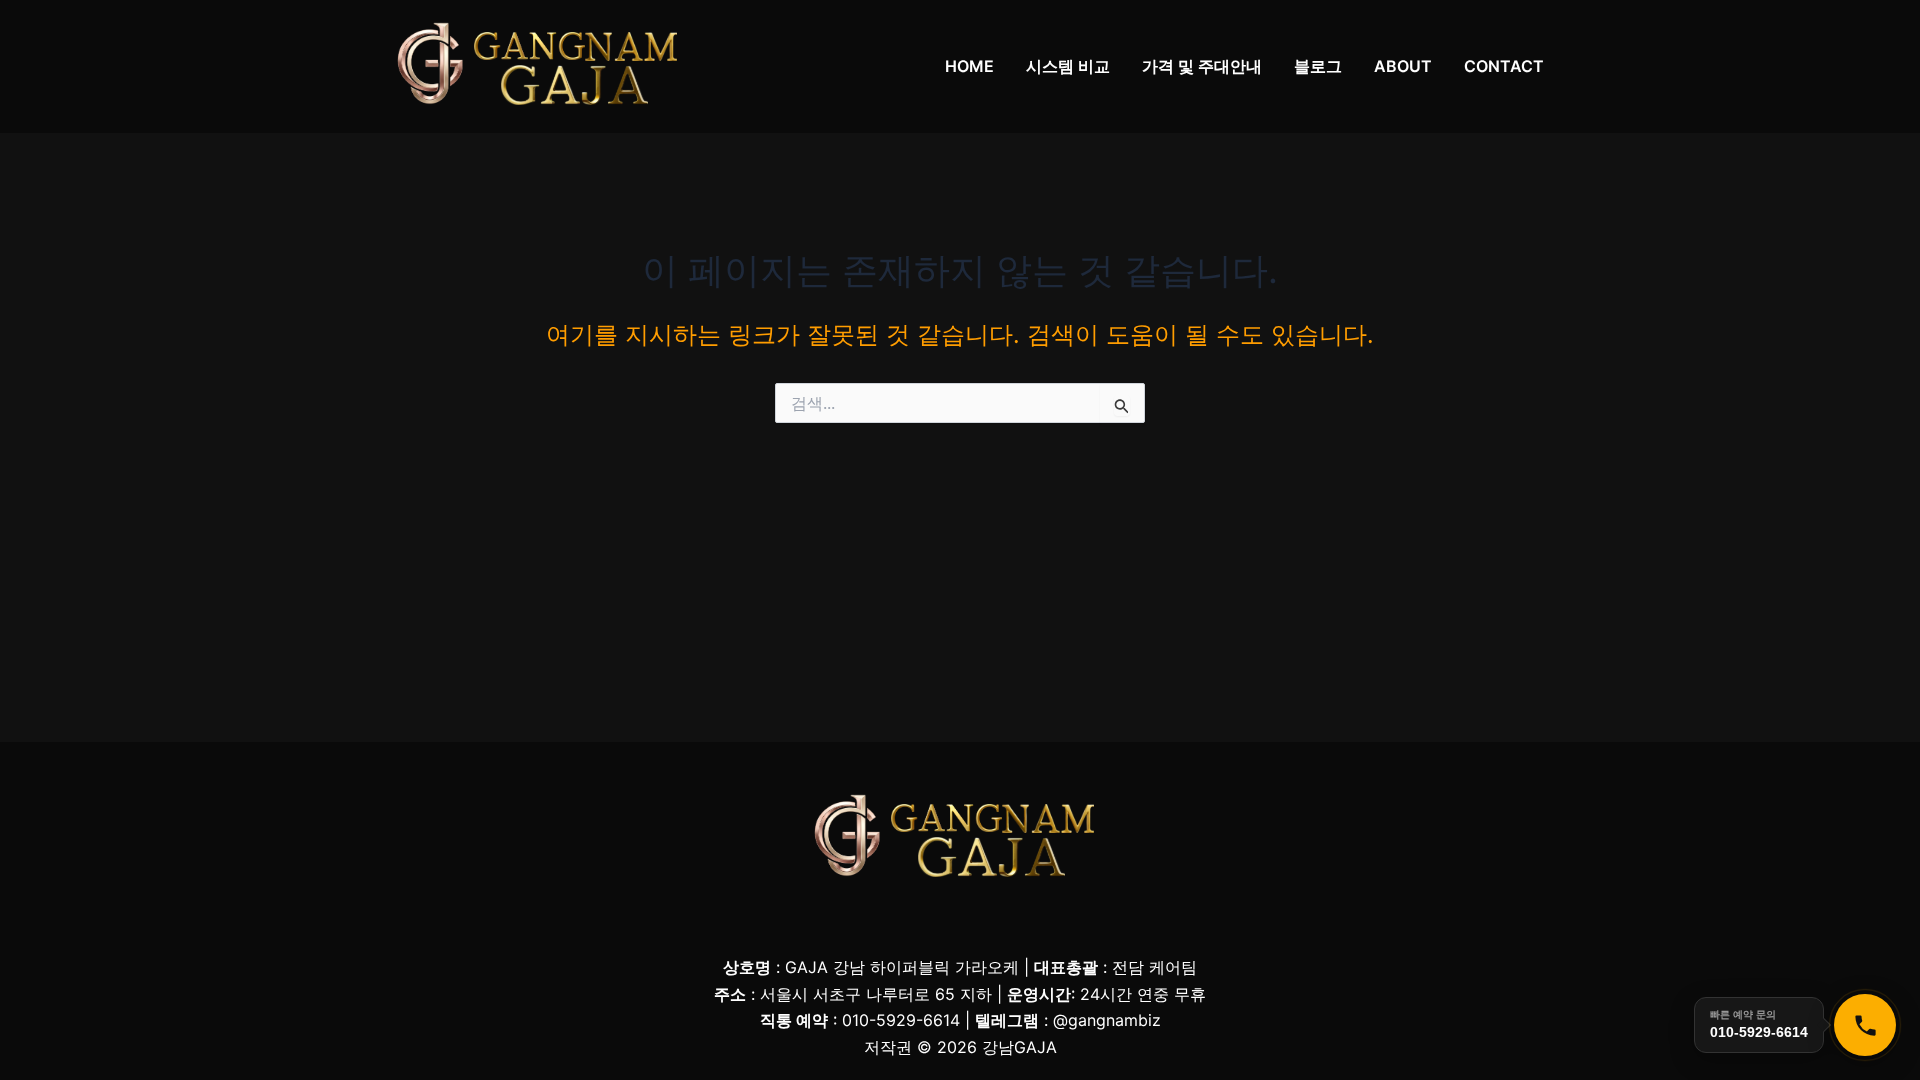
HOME (969, 66)
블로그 (1318, 66)
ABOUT (1403, 66)
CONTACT (1504, 66)
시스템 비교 (1068, 66)
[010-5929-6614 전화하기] (1865, 1025)
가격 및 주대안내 (1202, 66)
